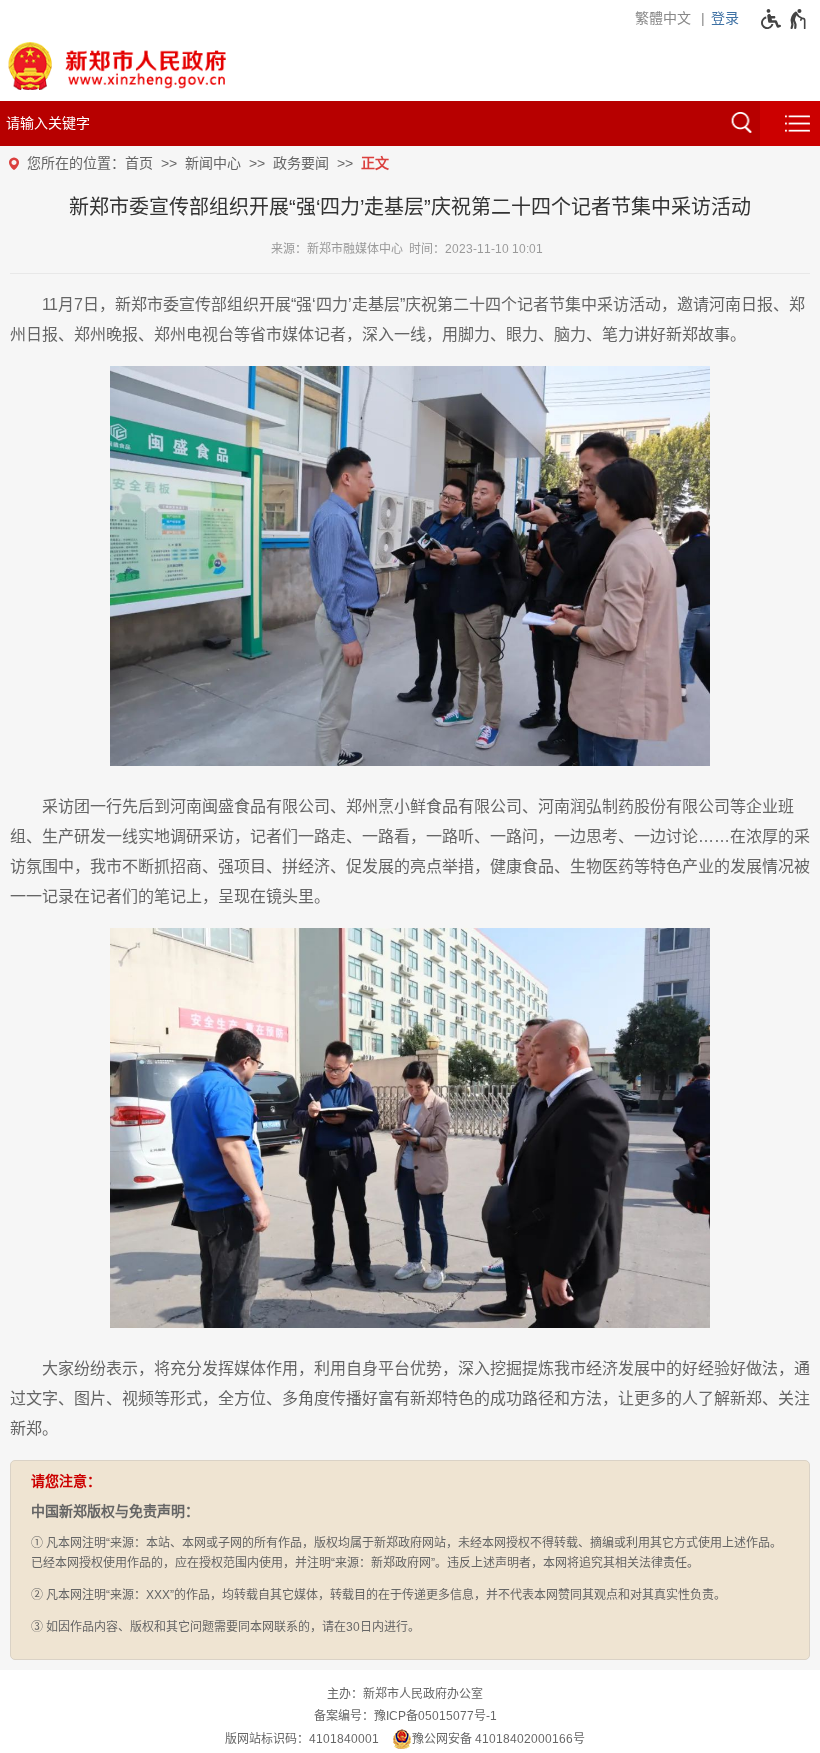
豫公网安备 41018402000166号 (498, 1739)
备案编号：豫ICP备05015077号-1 (405, 1716)
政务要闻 (301, 163)
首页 (139, 163)
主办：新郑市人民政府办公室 (405, 1694)
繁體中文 (663, 18)
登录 (725, 18)
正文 (375, 163)
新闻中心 (213, 163)
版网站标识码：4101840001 (302, 1739)
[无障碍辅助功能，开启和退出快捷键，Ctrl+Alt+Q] (784, 19)
